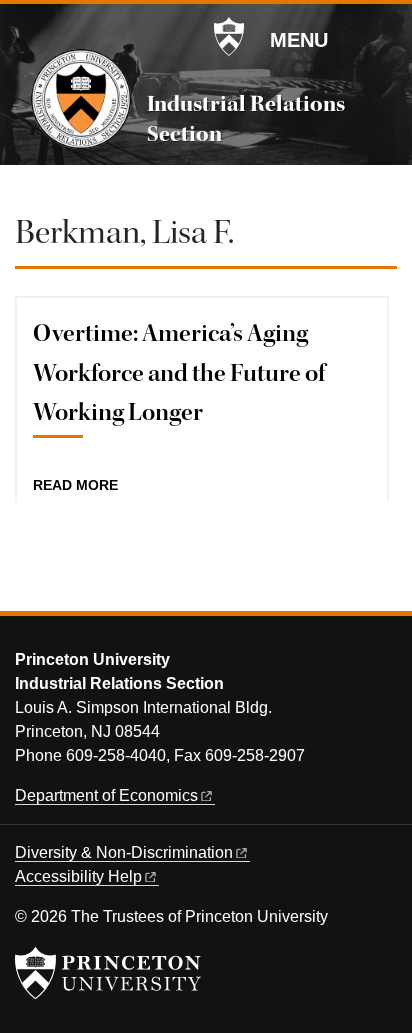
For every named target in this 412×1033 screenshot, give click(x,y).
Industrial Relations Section (246, 119)
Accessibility (78, 876)
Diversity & (124, 852)
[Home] (81, 99)
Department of (106, 795)
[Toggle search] (384, 39)
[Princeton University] (229, 37)
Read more (75, 486)
